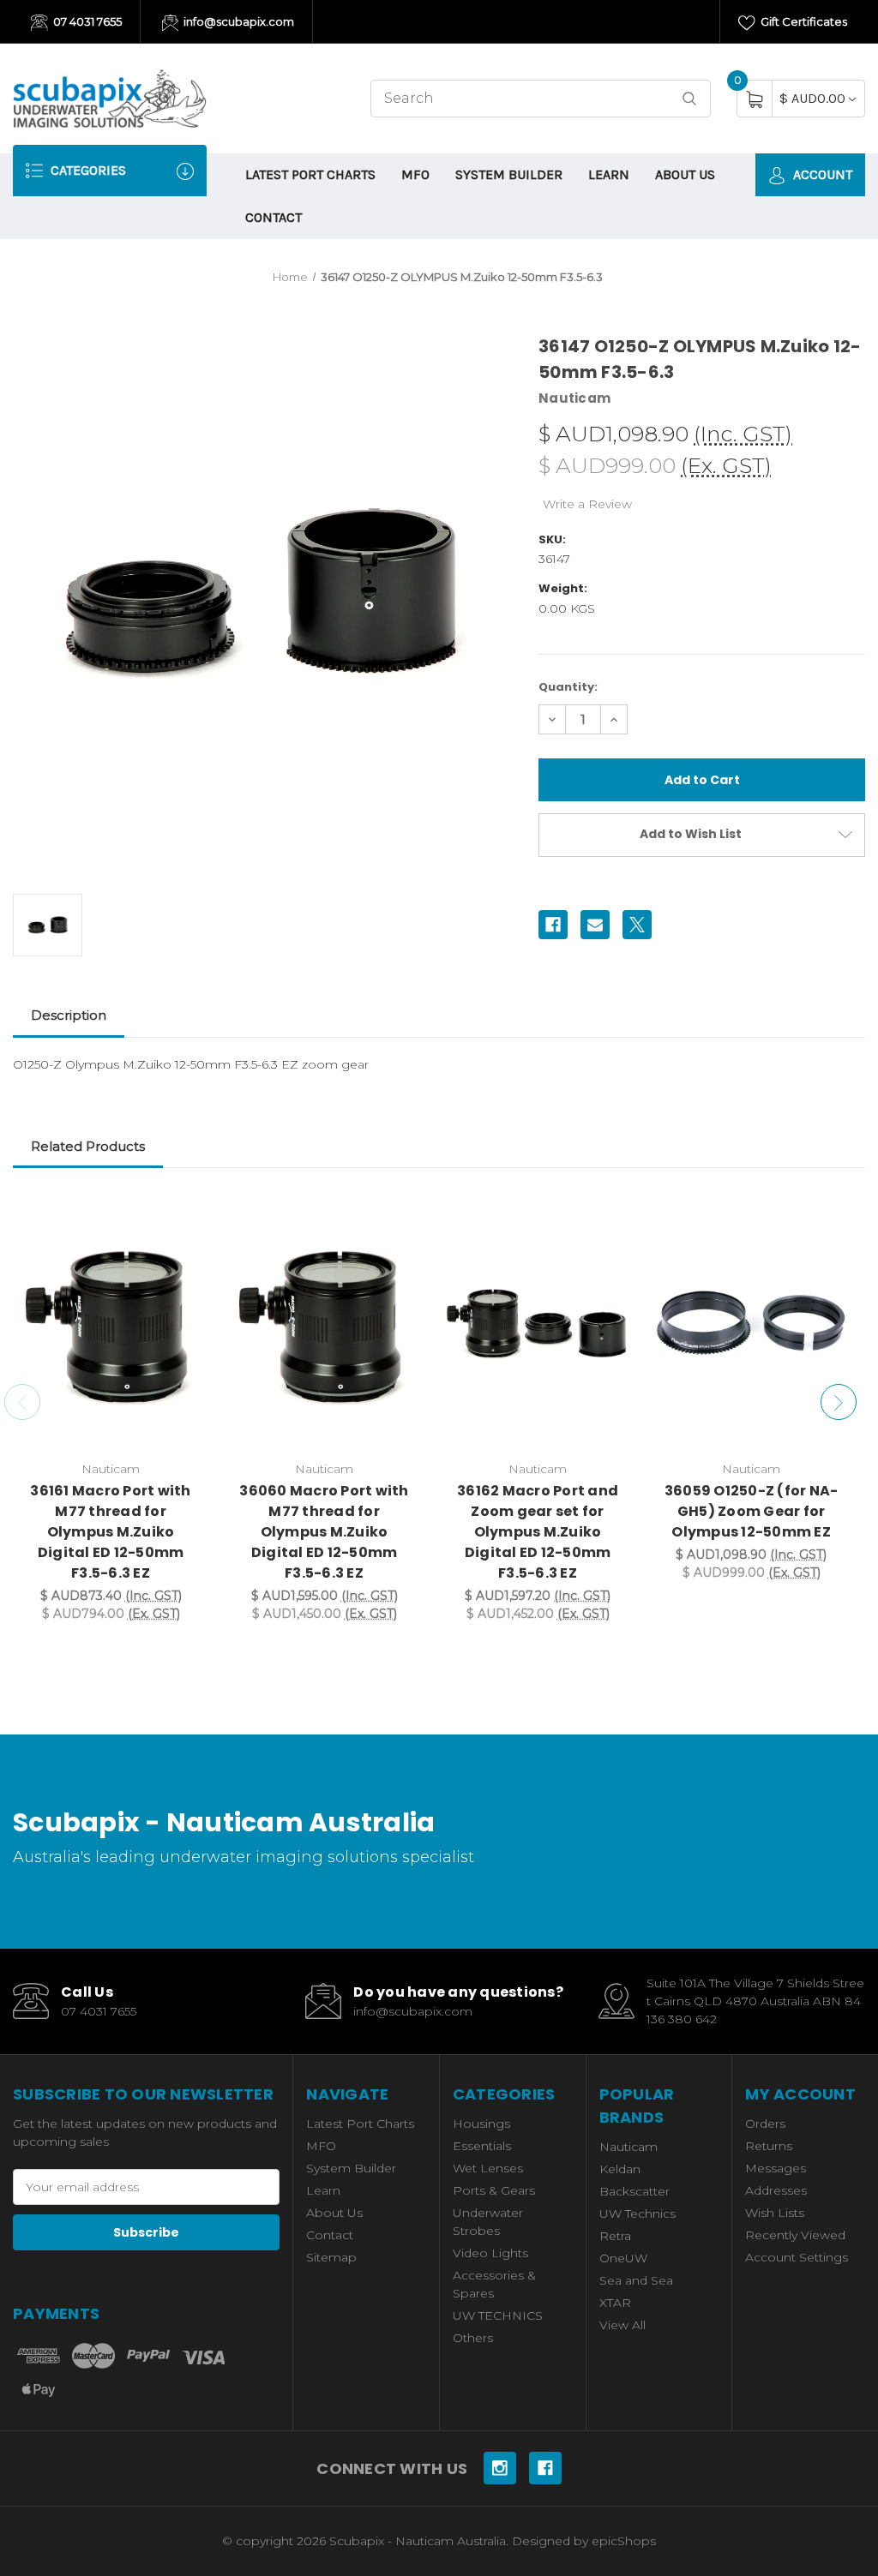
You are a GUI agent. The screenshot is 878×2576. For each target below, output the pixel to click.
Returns (769, 2146)
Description (69, 1015)
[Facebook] (553, 925)
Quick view (183, 1213)
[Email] (595, 925)
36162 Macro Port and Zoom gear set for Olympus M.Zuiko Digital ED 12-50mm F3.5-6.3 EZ (538, 1532)
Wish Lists (775, 2213)
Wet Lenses (488, 2168)
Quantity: (568, 687)
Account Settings (797, 2257)
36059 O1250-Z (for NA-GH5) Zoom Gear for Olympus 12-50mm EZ (752, 1511)
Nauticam (628, 2147)
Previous (22, 1402)
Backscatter (634, 2191)
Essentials (482, 2146)
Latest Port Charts (310, 174)
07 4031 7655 (86, 21)
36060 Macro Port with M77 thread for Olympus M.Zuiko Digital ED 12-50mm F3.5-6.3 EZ (324, 1532)
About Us (685, 174)
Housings (481, 2124)
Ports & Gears (494, 2190)
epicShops (624, 2541)
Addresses (776, 2190)
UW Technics (637, 2214)
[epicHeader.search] (689, 99)
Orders (765, 2124)
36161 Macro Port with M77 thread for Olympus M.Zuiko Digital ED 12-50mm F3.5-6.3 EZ (110, 1532)
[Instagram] (500, 2468)
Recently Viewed (795, 2235)
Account (821, 174)
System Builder (509, 174)
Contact (274, 217)
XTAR (615, 2303)
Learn (609, 174)
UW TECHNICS (498, 2315)
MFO (415, 174)
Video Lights (490, 2253)
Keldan (620, 2169)
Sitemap (331, 2257)
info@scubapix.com (238, 21)
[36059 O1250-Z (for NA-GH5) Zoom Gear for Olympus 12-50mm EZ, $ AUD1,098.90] (751, 1324)
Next (839, 1402)
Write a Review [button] (587, 504)
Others (473, 2338)
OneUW (623, 2258)
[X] (637, 925)
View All (622, 2325)
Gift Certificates (803, 21)
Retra (615, 2236)
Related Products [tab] (88, 1146)
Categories (87, 170)
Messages (776, 2168)
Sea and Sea (636, 2280)
